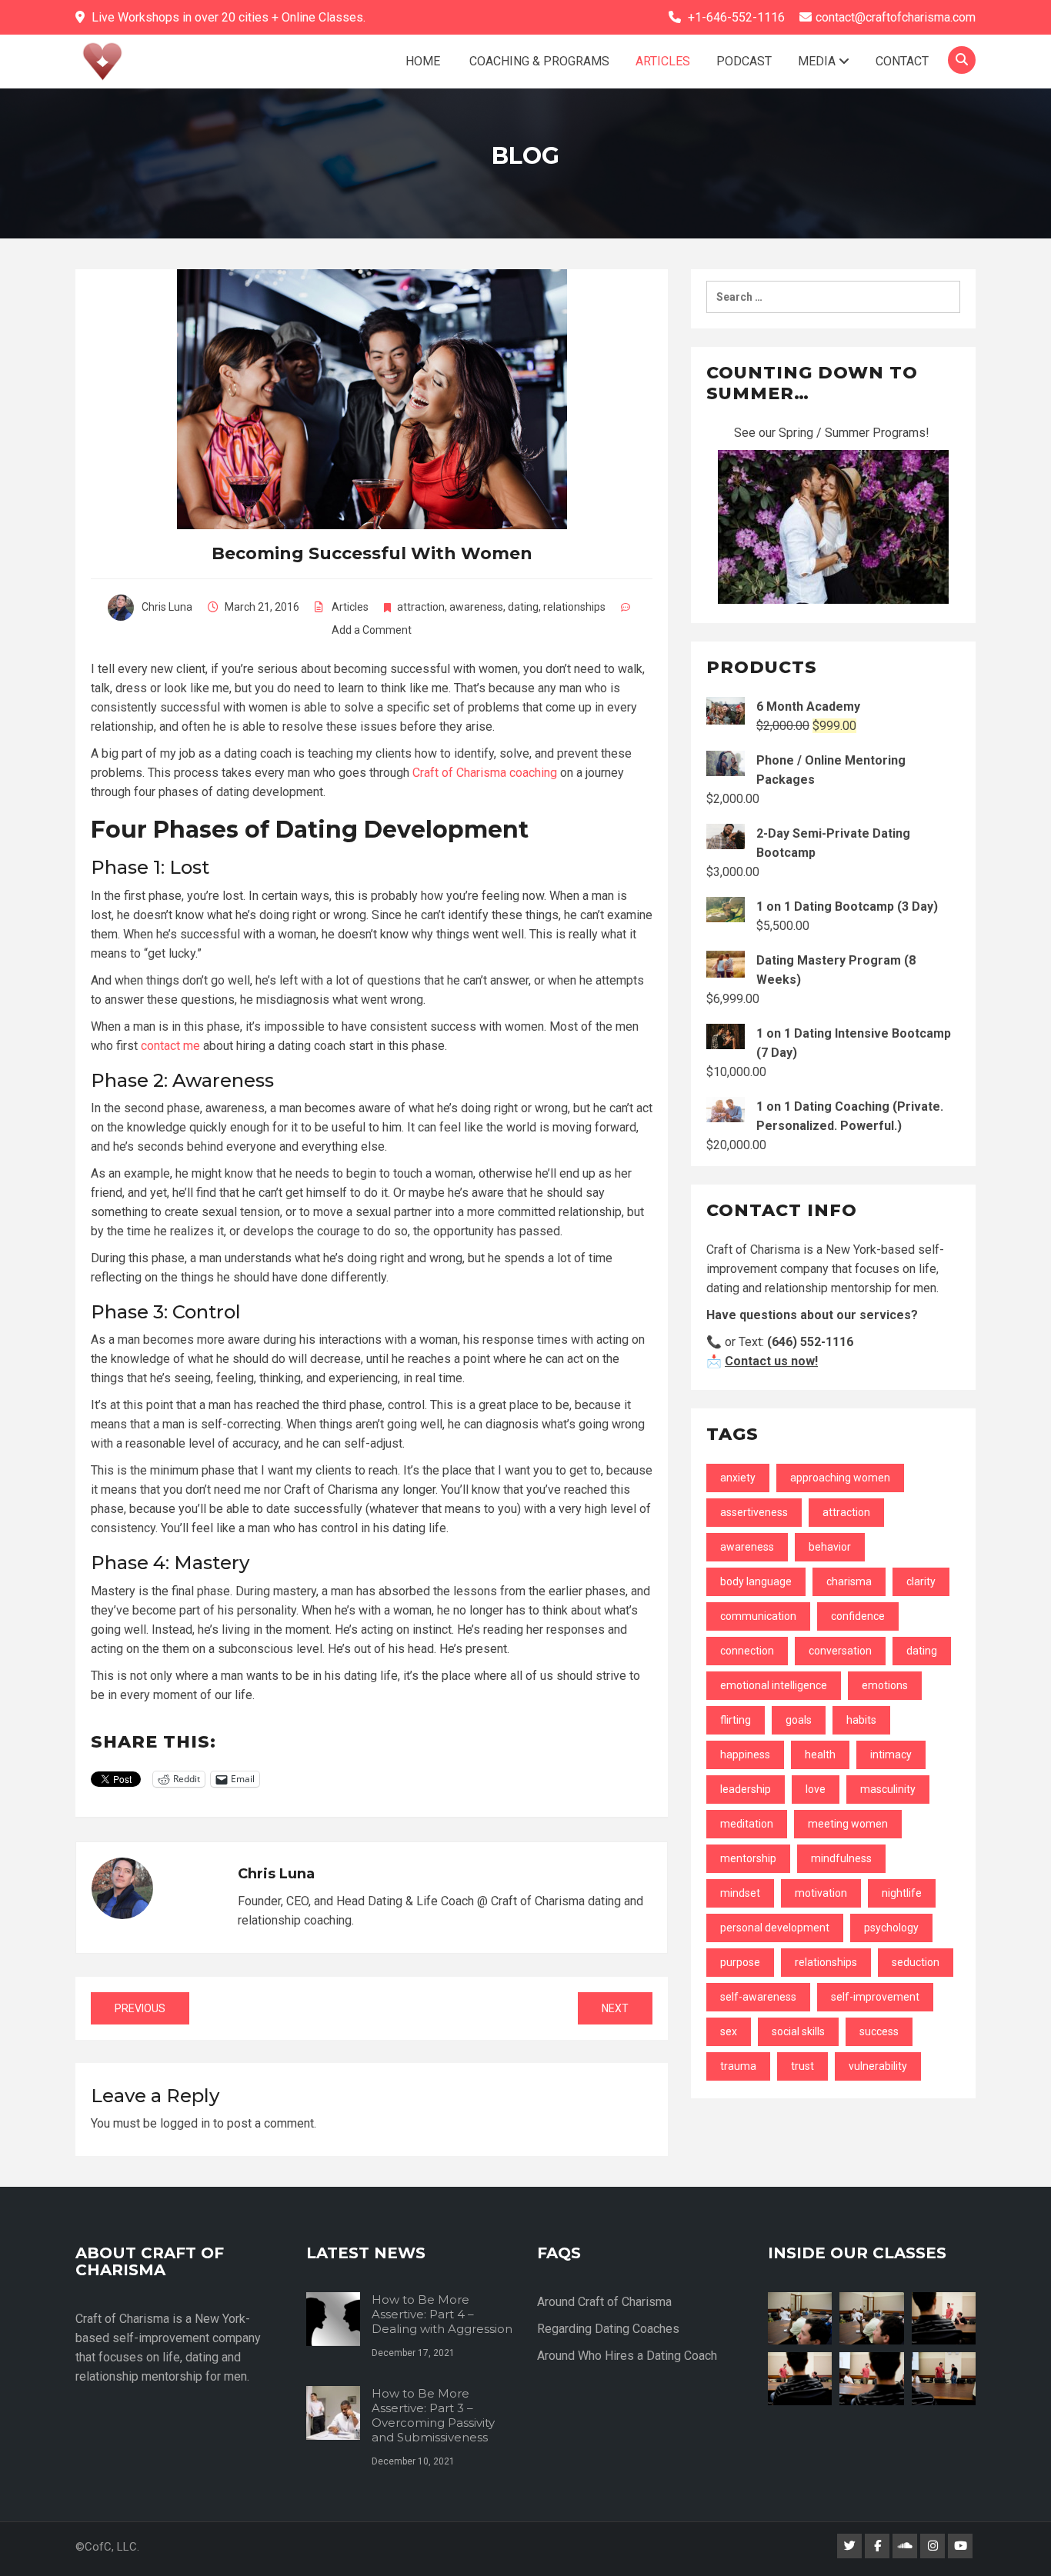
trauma (738, 2066)
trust (802, 2066)
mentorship (748, 1858)
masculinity (888, 1789)
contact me (170, 1046)
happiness (745, 1755)
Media (818, 61)
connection (747, 1651)
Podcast (744, 61)
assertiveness (754, 1512)
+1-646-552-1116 (736, 17)
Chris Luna (167, 607)
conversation (840, 1651)
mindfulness (841, 1858)
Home (423, 61)
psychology (891, 1928)
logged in (185, 2123)
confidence (858, 1616)
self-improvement (875, 1997)
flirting (736, 1720)
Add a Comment (372, 630)
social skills (798, 2031)
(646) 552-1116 (810, 1342)
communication (758, 1616)
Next (615, 2008)
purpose (740, 1962)
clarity (921, 1581)
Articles (663, 61)
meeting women (848, 1824)
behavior (830, 1547)
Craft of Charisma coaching (485, 773)
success (879, 2031)
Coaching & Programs (538, 61)
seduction (916, 1962)
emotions (885, 1685)
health (820, 1755)
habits (861, 1720)
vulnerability (878, 2066)
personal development (775, 1928)
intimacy (891, 1755)
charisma (849, 1581)
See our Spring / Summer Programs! (833, 433)
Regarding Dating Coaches (608, 2329)
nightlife (902, 1893)
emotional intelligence (774, 1685)
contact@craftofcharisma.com (896, 17)
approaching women (840, 1478)
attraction (421, 607)
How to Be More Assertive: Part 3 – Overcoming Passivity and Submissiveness (433, 2415)
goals (799, 1720)
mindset (740, 1893)
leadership (746, 1789)
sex (729, 2031)
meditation (747, 1824)
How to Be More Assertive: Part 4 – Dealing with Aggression (442, 2314)
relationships (574, 607)
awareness (476, 607)
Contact (902, 61)
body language (756, 1581)
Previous (140, 2008)
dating (523, 607)
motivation (821, 1893)
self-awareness (758, 1997)
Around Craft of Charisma (604, 2302)
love (816, 1789)
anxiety (738, 1478)
